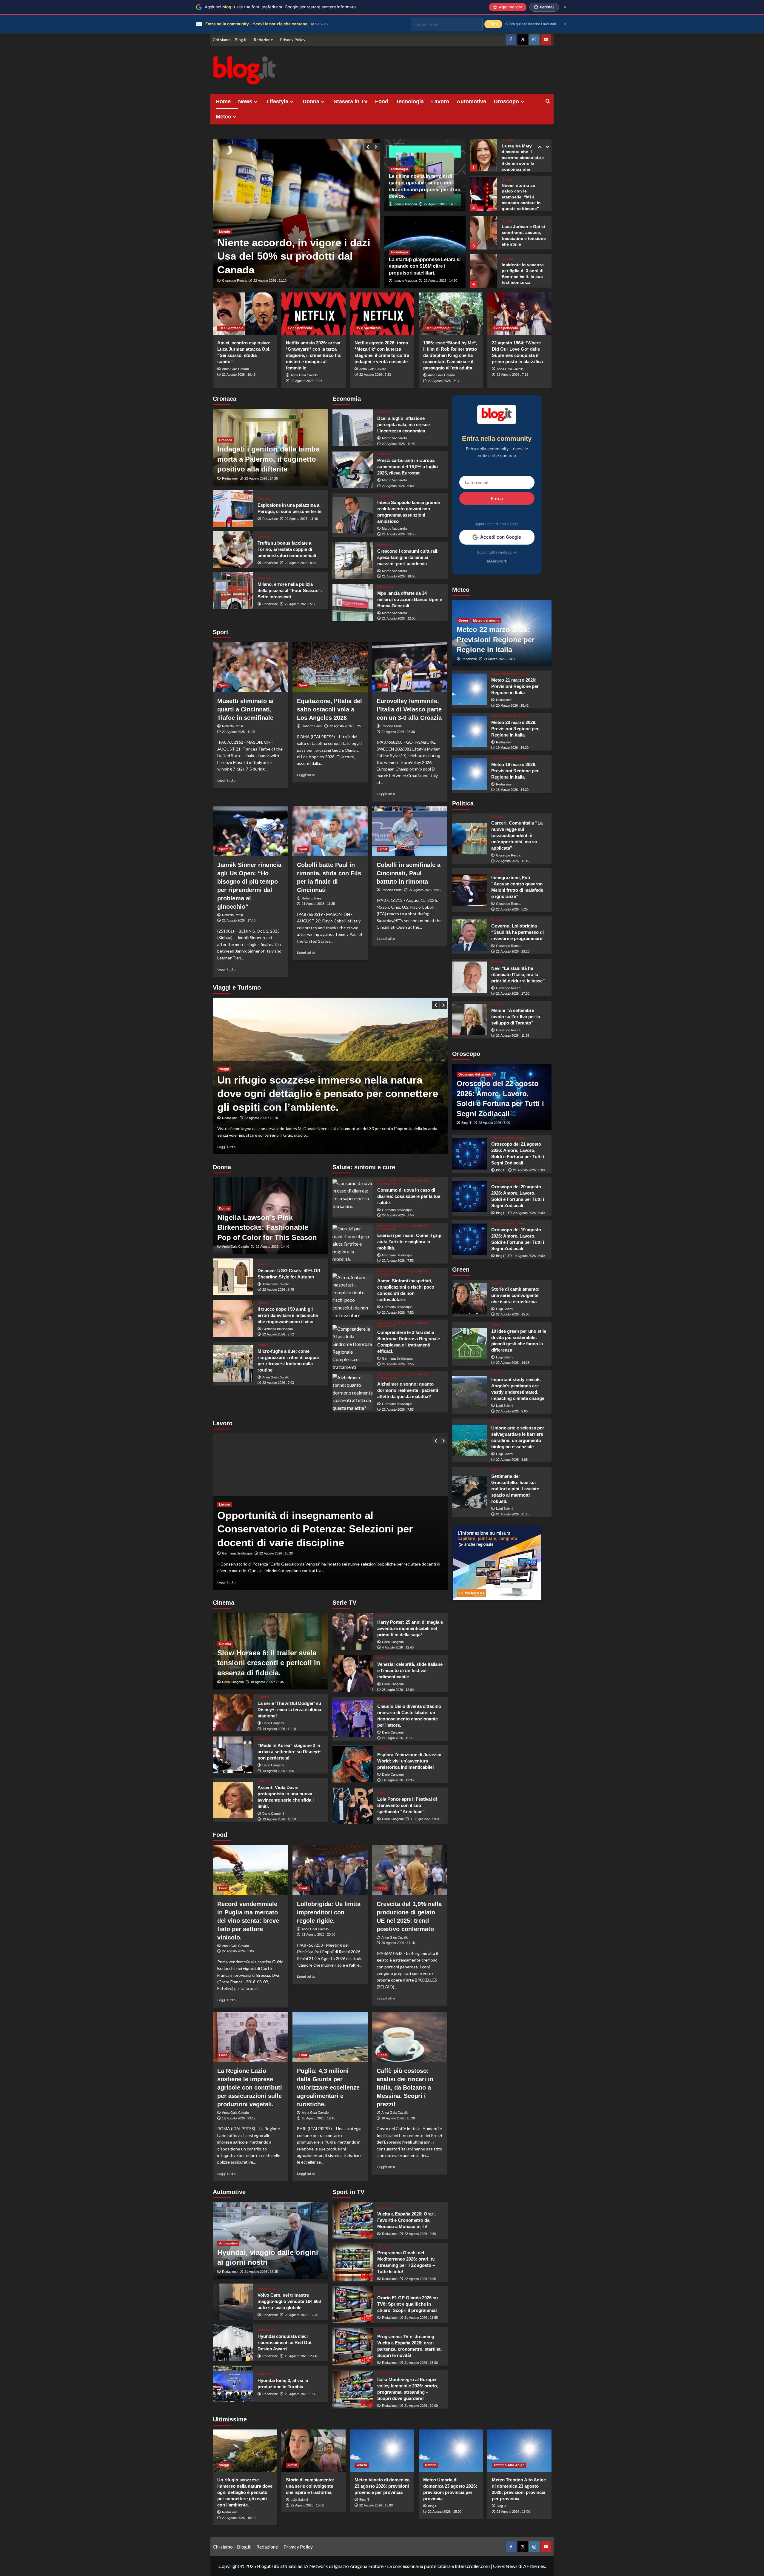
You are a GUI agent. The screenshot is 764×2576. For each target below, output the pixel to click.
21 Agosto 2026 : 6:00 (529, 1170)
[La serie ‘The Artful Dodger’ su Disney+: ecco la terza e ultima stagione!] (233, 1713)
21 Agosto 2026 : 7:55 (398, 1409)
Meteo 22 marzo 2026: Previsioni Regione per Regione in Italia (496, 640)
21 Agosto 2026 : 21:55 (421, 2318)
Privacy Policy (293, 40)
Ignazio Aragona (405, 204)
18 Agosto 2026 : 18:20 (398, 2118)
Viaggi (224, 1069)
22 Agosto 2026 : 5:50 (301, 604)
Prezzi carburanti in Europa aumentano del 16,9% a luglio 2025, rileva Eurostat (408, 467)
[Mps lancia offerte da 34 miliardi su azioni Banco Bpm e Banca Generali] (353, 603)
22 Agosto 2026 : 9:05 (512, 1411)
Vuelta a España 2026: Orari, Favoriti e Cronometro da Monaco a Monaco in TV (406, 2220)
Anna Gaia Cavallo (235, 369)
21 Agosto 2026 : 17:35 (261, 2272)
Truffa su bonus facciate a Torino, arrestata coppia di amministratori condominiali (287, 549)
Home (223, 101)
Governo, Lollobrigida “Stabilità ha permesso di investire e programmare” (518, 932)
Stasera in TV (351, 101)
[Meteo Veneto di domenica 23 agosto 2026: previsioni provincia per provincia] (382, 2451)
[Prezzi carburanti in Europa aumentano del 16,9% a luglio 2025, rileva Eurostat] (353, 470)
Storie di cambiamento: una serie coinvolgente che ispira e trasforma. (515, 1295)
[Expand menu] (256, 102)
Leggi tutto (227, 780)
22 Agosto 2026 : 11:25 (239, 732)
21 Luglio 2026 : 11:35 (398, 1738)
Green (463, 620)
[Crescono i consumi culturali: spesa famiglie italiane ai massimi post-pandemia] (353, 560)
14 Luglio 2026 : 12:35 (398, 1780)
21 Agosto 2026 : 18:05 (399, 576)
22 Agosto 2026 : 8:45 (278, 1289)
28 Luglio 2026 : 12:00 (398, 1690)
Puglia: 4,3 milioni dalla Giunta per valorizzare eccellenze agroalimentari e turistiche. (328, 2087)
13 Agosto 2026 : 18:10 (279, 1819)
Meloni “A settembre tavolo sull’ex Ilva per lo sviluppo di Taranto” (516, 1016)
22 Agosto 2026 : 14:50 (440, 281)
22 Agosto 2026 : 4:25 (275, 1553)
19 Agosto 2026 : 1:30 (301, 2394)
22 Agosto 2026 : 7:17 (444, 381)
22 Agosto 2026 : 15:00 (513, 1314)
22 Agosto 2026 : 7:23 (375, 375)
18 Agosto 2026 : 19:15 (318, 2118)
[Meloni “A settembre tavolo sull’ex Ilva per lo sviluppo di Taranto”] (470, 1020)
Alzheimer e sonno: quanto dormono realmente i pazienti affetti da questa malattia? (408, 1390)
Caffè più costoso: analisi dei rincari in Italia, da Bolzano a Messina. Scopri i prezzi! (405, 2087)
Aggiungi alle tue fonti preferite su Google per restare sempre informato (280, 7)
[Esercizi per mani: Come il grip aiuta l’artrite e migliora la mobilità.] (353, 1243)
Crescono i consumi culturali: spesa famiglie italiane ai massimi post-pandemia (408, 557)
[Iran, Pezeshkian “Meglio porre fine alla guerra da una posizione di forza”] (296, 214)
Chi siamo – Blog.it (230, 40)
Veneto (362, 2465)
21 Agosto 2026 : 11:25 (513, 1036)
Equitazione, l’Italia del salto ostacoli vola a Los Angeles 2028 (329, 709)
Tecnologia (410, 101)
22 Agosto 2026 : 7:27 (306, 381)
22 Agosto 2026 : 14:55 (440, 204)
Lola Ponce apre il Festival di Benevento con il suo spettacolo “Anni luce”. (407, 1805)
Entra (497, 498)
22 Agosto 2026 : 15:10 (239, 2518)
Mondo (225, 232)
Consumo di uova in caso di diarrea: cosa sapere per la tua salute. (409, 1196)
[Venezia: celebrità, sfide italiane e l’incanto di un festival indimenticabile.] (353, 1674)
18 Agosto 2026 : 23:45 (267, 1682)
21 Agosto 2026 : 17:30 (513, 993)
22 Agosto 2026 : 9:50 (420, 2234)
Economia (385, 412)
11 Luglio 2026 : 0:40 (425, 1819)
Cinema (225, 1644)
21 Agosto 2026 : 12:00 (399, 618)
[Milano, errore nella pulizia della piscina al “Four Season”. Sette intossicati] (233, 591)
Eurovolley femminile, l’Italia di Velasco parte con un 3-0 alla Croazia (409, 709)
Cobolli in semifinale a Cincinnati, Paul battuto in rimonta (409, 873)
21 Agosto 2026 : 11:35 (318, 904)
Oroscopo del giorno (475, 1074)
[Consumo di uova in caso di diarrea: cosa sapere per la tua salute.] (353, 1198)
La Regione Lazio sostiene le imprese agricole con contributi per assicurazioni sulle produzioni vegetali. (250, 2087)
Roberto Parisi (232, 726)
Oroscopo (506, 101)
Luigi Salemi (505, 1309)
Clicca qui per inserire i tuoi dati (531, 24)
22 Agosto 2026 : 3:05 (512, 1460)
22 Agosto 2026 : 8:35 (301, 563)
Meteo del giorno (486, 620)
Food (382, 101)
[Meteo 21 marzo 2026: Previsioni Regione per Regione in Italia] (470, 689)
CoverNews (505, 2566)
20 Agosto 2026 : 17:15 (398, 1943)
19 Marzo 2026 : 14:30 (512, 748)
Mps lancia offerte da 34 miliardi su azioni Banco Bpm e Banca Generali (410, 599)
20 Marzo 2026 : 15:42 (512, 705)
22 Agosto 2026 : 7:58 (398, 1215)
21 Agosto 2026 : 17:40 (239, 920)
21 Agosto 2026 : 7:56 (398, 1364)
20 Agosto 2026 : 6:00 (529, 1213)
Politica (497, 817)
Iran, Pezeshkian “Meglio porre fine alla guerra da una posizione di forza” (293, 256)
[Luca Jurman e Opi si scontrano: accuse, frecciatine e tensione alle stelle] (484, 193)
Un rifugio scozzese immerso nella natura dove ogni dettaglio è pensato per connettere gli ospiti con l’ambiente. (245, 2492)
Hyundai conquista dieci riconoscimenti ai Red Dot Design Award (285, 2342)
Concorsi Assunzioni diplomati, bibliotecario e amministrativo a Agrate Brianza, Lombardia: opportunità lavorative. (327, 1529)
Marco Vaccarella (395, 438)
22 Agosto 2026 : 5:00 (238, 1951)
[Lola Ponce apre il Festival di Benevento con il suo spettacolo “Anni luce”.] (353, 1806)
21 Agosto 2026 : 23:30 (398, 732)
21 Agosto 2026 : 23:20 (513, 951)
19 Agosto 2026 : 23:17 (239, 2118)
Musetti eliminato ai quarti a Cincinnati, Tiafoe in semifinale (245, 709)
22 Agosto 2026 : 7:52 (278, 1334)
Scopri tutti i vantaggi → (497, 552)
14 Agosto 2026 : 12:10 (279, 1729)
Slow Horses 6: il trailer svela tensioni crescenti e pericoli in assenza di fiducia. (269, 1663)
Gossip (507, 140)
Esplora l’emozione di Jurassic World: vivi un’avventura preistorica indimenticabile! (409, 1761)
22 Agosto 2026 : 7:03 (278, 1383)
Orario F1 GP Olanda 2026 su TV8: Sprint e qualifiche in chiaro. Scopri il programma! (408, 2304)
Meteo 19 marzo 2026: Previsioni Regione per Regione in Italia (515, 770)
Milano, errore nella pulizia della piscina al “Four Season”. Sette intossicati (290, 590)
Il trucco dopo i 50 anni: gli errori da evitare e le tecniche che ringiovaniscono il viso (288, 1315)
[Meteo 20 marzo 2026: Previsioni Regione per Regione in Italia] (470, 731)
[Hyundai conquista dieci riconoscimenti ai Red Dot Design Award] (233, 2343)
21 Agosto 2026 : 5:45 (425, 890)
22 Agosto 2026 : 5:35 (345, 726)
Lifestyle (277, 101)
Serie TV (384, 1616)
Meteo (224, 117)
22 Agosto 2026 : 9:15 (260, 1118)
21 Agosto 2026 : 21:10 (513, 1514)
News (245, 101)
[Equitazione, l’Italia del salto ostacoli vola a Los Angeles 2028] (330, 667)
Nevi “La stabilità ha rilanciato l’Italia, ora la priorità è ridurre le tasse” (518, 974)
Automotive (471, 101)
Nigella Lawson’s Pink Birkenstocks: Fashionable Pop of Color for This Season (267, 1227)
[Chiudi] (565, 7)
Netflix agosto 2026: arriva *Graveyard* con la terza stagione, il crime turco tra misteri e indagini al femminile (313, 355)
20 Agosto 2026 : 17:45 (301, 2315)
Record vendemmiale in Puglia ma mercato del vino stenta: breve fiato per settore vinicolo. (248, 1921)
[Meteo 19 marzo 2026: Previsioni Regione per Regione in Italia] (470, 774)
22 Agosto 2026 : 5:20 (269, 281)
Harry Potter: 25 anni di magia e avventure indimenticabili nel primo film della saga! (410, 1628)
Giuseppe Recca (234, 281)
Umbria (431, 2465)
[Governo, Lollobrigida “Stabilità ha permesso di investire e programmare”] (470, 935)
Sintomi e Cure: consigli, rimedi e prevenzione (403, 1182)
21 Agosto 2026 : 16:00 (421, 2363)
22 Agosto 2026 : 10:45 (239, 375)
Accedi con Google (501, 537)
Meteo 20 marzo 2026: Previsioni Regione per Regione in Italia (515, 728)
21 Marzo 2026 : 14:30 (500, 659)
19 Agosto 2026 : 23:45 (301, 2356)
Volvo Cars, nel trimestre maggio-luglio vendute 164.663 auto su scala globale (289, 2301)
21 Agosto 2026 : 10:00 (421, 2406)
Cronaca (226, 440)
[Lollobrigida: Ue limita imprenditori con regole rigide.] (330, 1870)
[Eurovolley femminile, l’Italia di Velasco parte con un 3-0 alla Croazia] (410, 667)
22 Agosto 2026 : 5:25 (512, 909)
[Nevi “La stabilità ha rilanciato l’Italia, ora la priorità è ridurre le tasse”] (470, 977)
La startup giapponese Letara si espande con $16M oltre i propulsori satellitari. (425, 266)
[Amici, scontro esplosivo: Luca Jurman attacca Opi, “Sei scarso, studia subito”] (245, 314)
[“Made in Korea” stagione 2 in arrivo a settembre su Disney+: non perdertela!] (233, 1755)
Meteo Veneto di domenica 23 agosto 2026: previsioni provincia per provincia (382, 2486)
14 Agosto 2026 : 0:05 (278, 1771)
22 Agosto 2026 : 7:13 (512, 375)
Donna (311, 101)
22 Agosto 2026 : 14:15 (513, 1363)
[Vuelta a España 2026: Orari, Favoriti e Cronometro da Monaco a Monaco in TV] (353, 2220)
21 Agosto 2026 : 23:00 (318, 1934)
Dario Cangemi (233, 1682)
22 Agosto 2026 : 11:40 (301, 519)
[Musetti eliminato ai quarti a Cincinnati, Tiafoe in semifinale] (250, 667)
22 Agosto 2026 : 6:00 (398, 486)
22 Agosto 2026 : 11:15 (513, 861)
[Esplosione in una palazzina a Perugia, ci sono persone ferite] (233, 508)
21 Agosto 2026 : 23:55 (399, 534)
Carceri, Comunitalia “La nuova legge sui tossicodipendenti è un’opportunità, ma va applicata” (517, 835)
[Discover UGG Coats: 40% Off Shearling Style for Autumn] (233, 1277)
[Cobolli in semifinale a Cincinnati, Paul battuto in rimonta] (410, 831)
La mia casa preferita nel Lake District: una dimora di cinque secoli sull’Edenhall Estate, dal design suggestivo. (327, 1093)
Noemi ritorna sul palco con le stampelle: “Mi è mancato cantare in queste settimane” (521, 158)
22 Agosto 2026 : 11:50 (399, 444)
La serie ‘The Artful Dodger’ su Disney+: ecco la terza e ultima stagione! (289, 1710)
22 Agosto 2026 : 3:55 (420, 2279)
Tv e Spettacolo (231, 328)
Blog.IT (466, 1123)
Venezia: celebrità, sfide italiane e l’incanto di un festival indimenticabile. (410, 1670)
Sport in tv (385, 2208)
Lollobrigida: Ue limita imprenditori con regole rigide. (329, 1912)
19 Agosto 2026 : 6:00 (529, 1256)
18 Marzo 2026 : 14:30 (512, 790)
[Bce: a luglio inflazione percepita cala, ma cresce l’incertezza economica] (353, 428)
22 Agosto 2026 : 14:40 (272, 1247)
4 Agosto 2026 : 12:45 (398, 1647)
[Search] (548, 101)
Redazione (263, 40)
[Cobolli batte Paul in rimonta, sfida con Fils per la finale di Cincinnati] (330, 831)
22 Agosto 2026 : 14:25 (261, 478)
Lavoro (440, 101)
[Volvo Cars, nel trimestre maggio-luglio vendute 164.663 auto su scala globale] (233, 2302)
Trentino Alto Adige (509, 2465)
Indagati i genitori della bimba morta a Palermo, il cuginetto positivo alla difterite (268, 459)
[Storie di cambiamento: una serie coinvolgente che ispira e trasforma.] (470, 1298)
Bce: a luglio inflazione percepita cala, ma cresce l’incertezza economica (403, 425)
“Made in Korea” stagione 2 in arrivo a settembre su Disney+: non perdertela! (289, 1752)
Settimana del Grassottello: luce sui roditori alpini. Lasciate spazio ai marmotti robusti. (515, 1489)
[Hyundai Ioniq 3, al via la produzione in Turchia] (233, 2384)
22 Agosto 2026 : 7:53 (398, 1261)
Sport (223, 685)
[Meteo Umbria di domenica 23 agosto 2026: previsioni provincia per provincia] (451, 2451)
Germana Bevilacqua (278, 1329)
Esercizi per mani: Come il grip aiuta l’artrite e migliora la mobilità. (409, 1242)
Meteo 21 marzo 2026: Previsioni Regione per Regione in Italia (515, 686)
